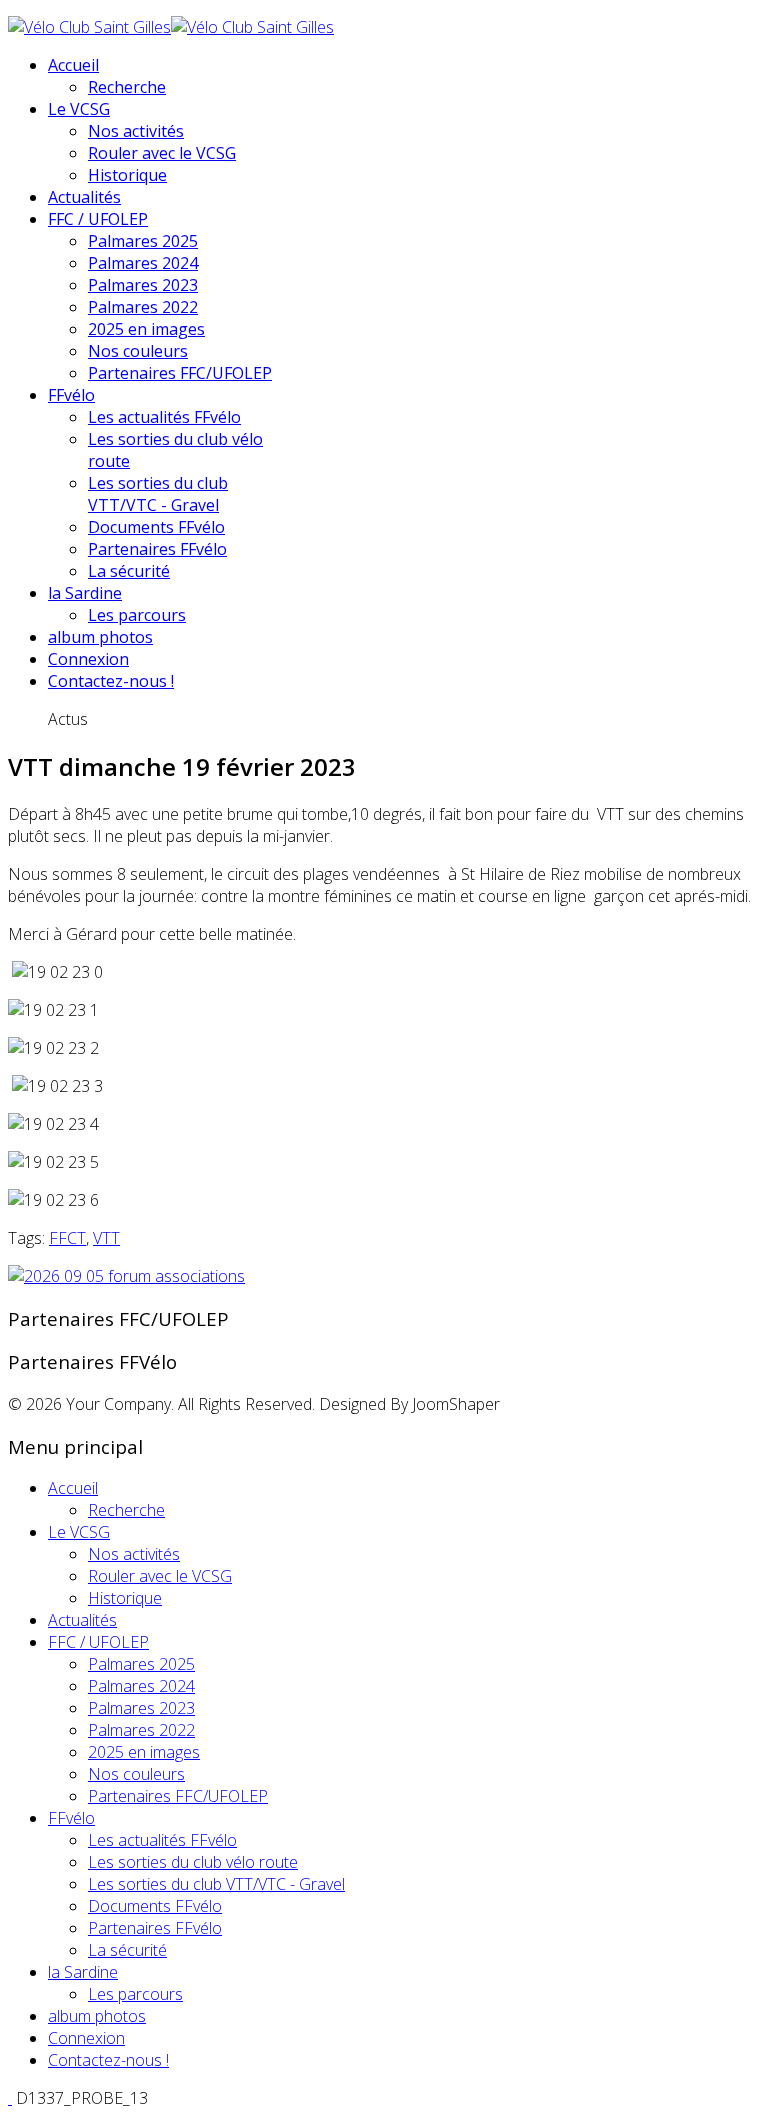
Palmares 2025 (143, 241)
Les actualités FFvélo (164, 417)
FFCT (67, 1238)
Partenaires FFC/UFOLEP (180, 373)
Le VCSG (79, 109)
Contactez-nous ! (111, 681)
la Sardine (85, 593)
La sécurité (129, 571)
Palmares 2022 (143, 307)
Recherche (127, 87)
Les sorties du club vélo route (193, 1862)
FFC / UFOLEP (98, 219)
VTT (106, 1238)
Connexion (88, 659)
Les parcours (137, 615)
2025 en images (146, 329)
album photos (100, 637)
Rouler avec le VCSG (162, 153)
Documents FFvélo (156, 527)
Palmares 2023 (143, 285)
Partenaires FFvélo (157, 549)
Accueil (73, 65)
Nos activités (136, 131)
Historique (127, 175)
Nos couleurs (138, 351)
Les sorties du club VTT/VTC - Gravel (158, 494)
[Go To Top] (10, 2098)
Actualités (84, 197)
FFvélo (71, 395)
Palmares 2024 (143, 263)
